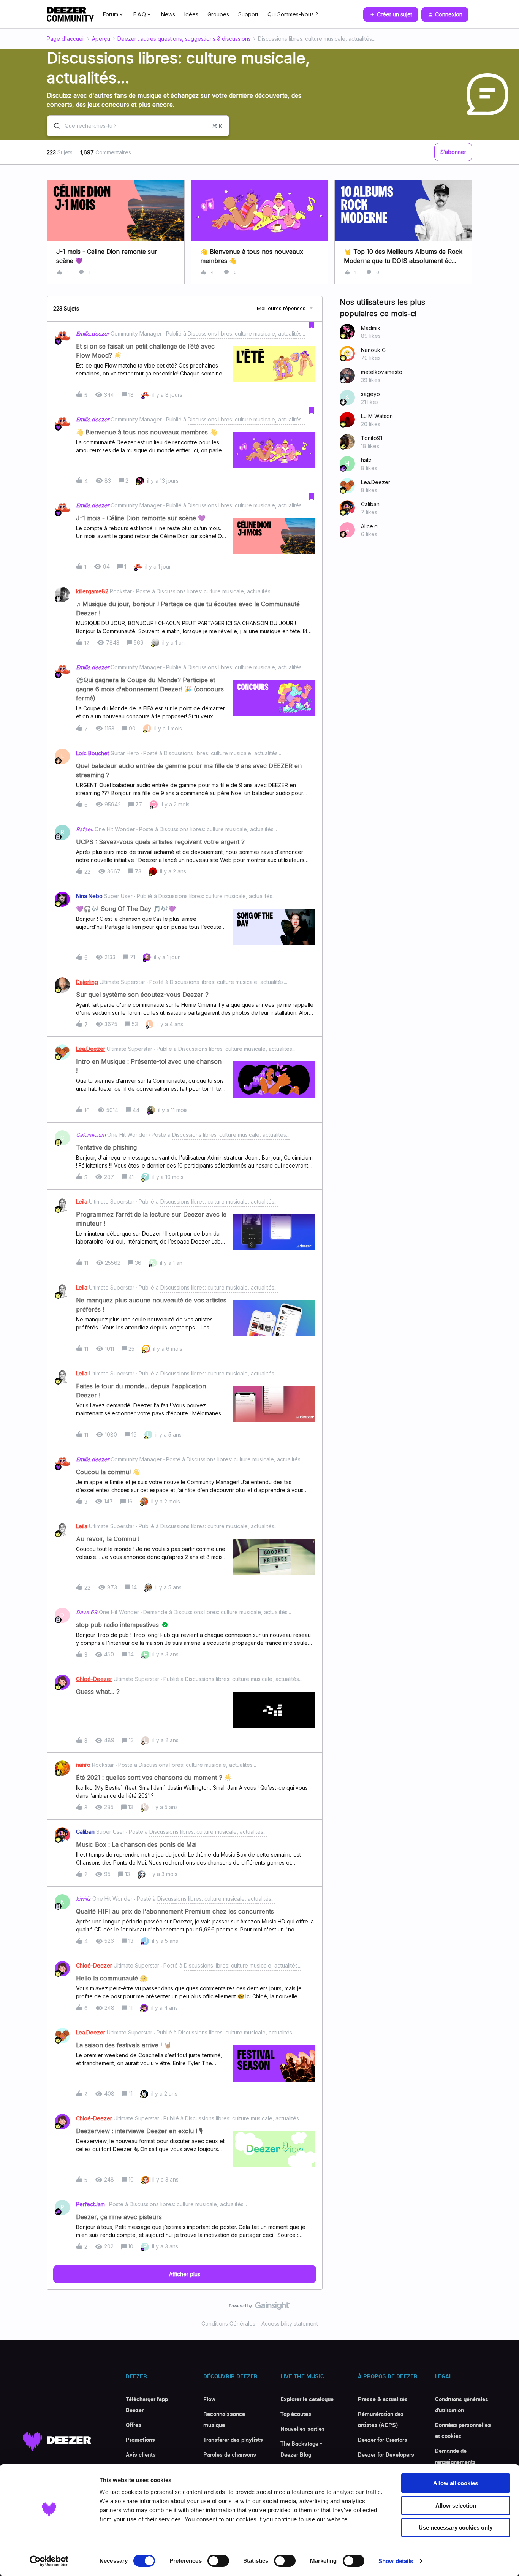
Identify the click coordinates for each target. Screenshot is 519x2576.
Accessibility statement (290, 2323)
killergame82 (92, 591)
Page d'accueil (66, 39)
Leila (82, 1202)
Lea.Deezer (91, 1049)
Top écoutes (296, 2414)
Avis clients (141, 2454)
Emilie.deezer (93, 333)
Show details (396, 2561)
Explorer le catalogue (307, 2399)
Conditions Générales (228, 2323)
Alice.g (369, 526)
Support (248, 14)
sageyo (370, 394)
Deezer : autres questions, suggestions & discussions (184, 39)
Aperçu (101, 39)
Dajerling (87, 982)
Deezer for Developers (386, 2454)
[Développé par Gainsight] (260, 2308)
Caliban (85, 1832)
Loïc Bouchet (93, 753)
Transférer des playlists (233, 2440)
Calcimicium (91, 1135)
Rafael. (85, 829)
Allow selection (456, 2506)
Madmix (371, 328)
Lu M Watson (377, 416)
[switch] (218, 2561)
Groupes (218, 14)
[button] (391, 14)
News (168, 14)
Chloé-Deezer (94, 1679)
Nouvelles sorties (303, 2429)
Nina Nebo (89, 896)
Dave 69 (87, 1612)
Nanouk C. (374, 350)
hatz (366, 460)
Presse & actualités (383, 2399)
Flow (209, 2399)
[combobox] (138, 126)
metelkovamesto (382, 372)
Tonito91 (372, 438)
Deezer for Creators (383, 2440)
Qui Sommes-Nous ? (293, 14)
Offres (134, 2425)
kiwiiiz (83, 1899)
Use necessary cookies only (456, 2528)
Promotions (140, 2440)
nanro (83, 1765)
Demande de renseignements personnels (455, 2462)
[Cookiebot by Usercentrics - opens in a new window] (49, 2561)
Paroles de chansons (230, 2454)
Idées (191, 14)
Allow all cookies (456, 2483)
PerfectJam (90, 2204)
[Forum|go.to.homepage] (70, 14)
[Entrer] (54, 126)
